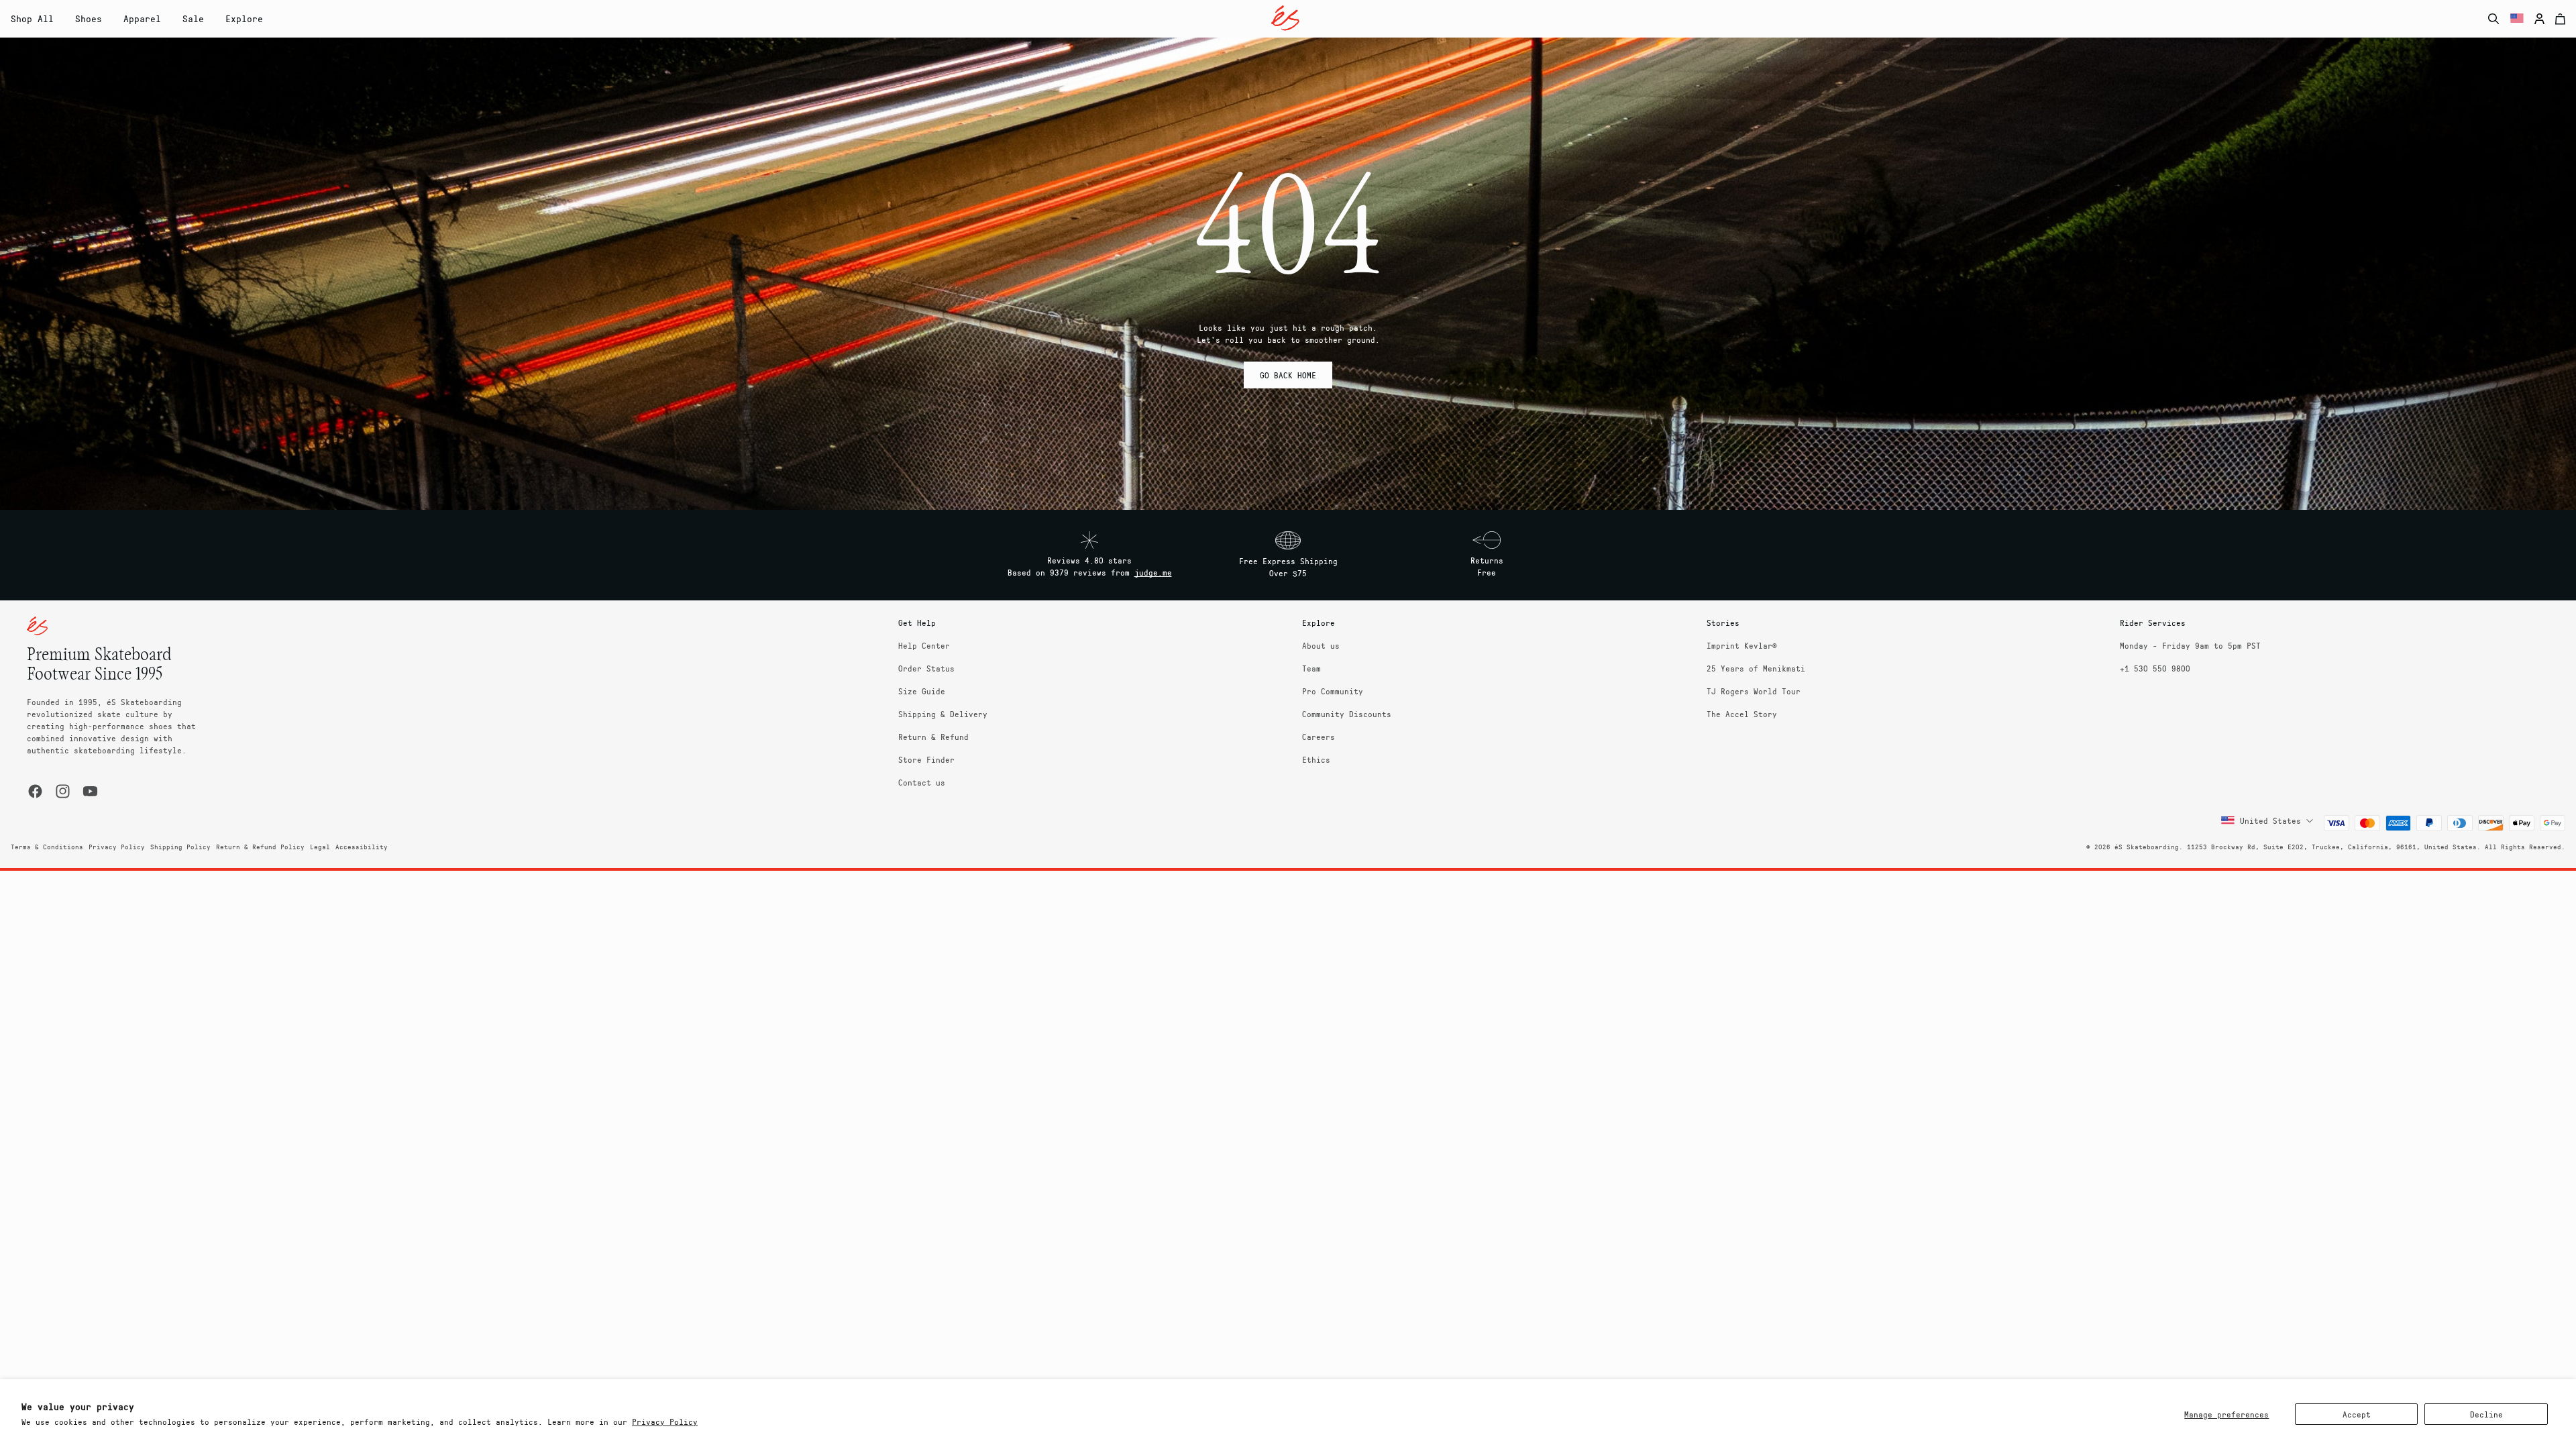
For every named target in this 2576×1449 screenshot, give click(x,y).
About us (1321, 645)
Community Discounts (1347, 714)
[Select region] (2517, 19)
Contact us (922, 782)
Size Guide (922, 691)
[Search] (2494, 19)
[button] (89, 19)
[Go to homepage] (1285, 18)
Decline (2486, 1414)
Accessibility (362, 847)
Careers (1319, 737)
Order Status (926, 668)
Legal (320, 847)
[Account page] (2539, 19)
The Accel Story (1742, 714)
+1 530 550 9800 (2155, 668)
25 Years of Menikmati (1756, 668)
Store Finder (926, 759)
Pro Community (1333, 691)
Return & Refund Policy (260, 847)
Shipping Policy (180, 847)
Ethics (1316, 759)
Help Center (924, 645)
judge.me (1153, 572)
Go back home (1288, 375)
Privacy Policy (665, 1421)
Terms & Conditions (47, 847)
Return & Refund (933, 737)
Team (1311, 668)
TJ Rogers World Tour (1754, 691)
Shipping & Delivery (943, 714)
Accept (2357, 1414)
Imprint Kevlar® (1742, 645)
